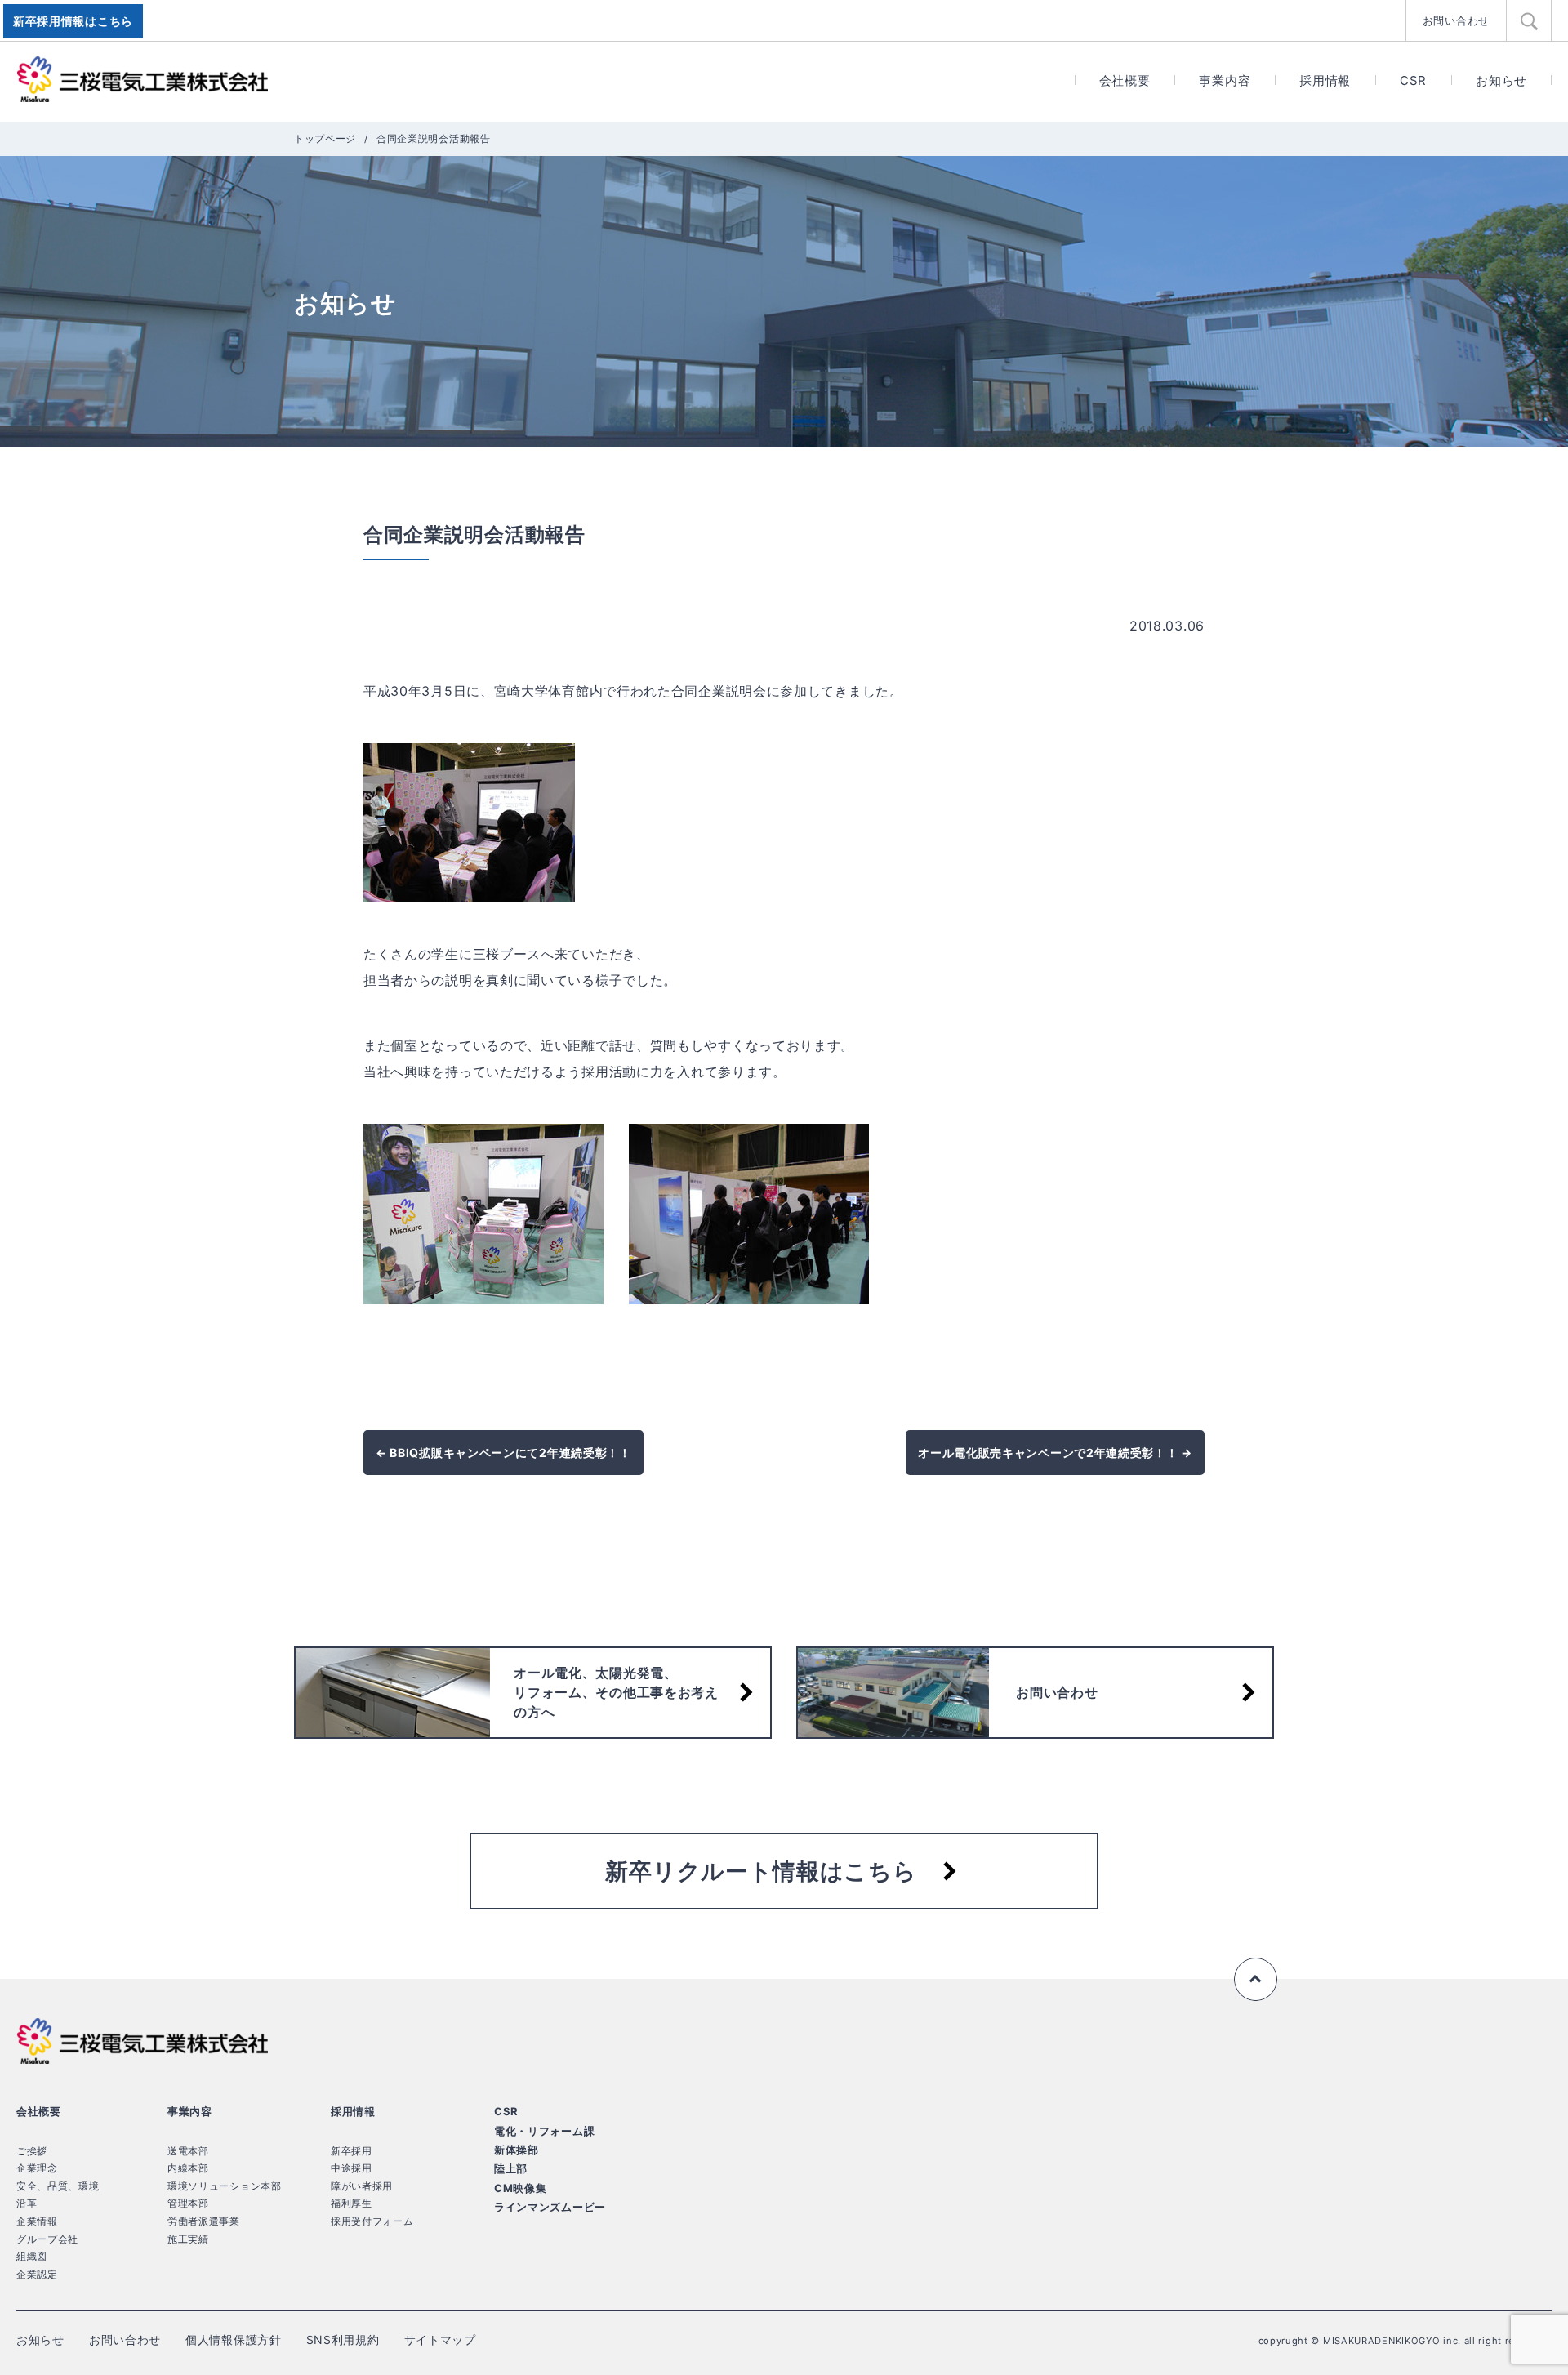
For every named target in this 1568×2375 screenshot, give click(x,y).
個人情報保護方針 (234, 2339)
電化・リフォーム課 (544, 2131)
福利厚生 (352, 2203)
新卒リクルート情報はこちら (761, 1871)
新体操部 (517, 2150)
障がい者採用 (362, 2186)
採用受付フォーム (372, 2221)
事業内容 (1225, 80)
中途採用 (352, 2168)
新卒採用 (352, 2151)
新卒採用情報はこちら (73, 21)
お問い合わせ (1456, 20)
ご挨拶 (32, 2151)
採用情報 (1325, 80)
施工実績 (188, 2239)
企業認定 (37, 2274)
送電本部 (188, 2151)
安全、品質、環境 (58, 2186)
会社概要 (1125, 80)
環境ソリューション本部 (225, 2186)
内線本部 (188, 2168)
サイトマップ (440, 2339)
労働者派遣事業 (204, 2221)
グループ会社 (47, 2239)
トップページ (325, 138)
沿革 (27, 2203)
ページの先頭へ (1256, 1980)
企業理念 (37, 2168)
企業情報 (37, 2221)
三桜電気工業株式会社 (143, 80)
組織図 (32, 2256)
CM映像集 (521, 2188)
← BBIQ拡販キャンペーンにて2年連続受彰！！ (503, 1453)
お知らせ (1501, 80)
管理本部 (188, 2203)
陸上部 (511, 2168)
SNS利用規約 (343, 2339)
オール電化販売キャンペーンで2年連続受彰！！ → (1055, 1453)
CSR (1413, 80)
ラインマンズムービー (550, 2207)
